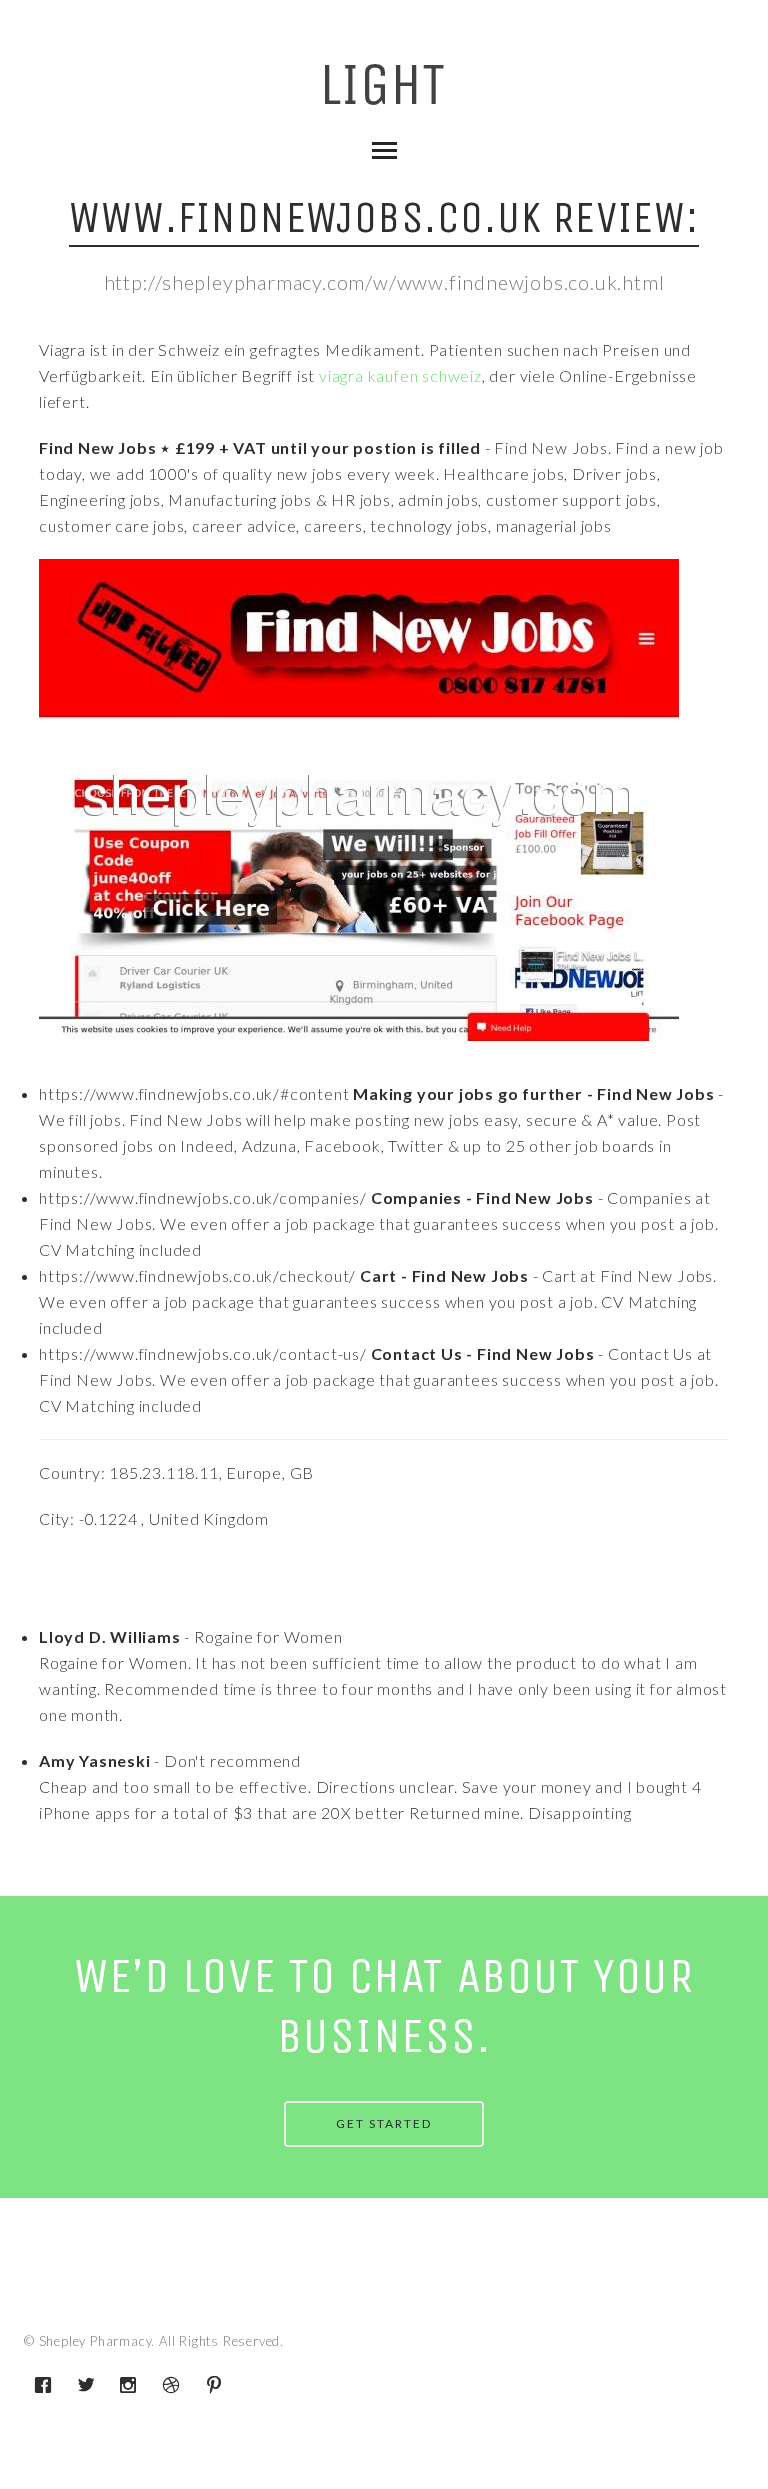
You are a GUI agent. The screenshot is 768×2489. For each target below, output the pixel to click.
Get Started (384, 2123)
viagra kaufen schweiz (400, 375)
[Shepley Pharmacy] (384, 91)
